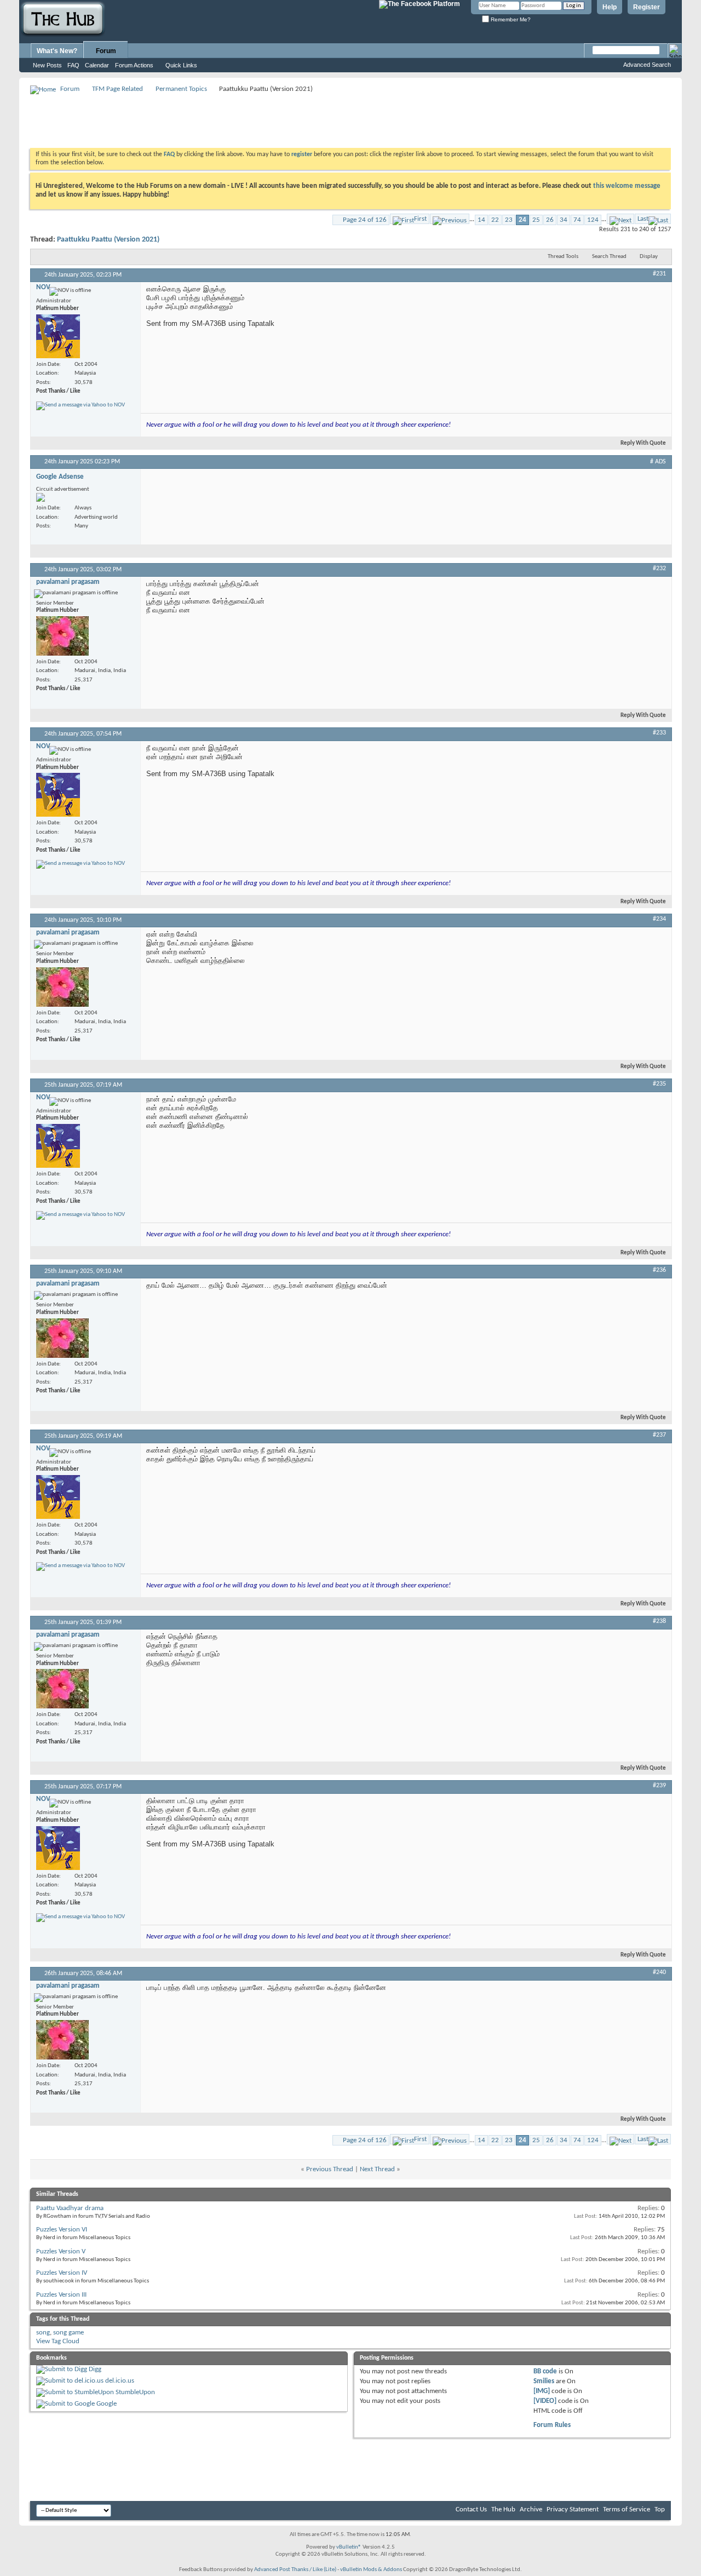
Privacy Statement (573, 2509)
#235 (659, 1084)
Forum (106, 51)
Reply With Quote (643, 443)
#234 (659, 919)
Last (643, 219)
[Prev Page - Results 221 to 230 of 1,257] (450, 219)
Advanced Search (647, 65)
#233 (659, 733)
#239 (659, 1786)
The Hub (503, 2509)
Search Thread (609, 257)
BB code (545, 2371)
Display (649, 257)
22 (495, 220)
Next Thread (377, 2169)
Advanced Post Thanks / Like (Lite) (295, 2570)
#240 (659, 1972)
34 (564, 220)
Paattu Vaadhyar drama (70, 2208)
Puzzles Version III (61, 2295)
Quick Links (181, 65)
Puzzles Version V (61, 2251)
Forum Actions (134, 65)
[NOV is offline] (58, 336)
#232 (659, 569)
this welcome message (627, 186)
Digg (95, 2369)
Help (610, 7)
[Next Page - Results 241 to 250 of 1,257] (620, 219)
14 (481, 220)
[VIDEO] (545, 2401)
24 (522, 220)
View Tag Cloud (58, 2341)
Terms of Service (627, 2509)
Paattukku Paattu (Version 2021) (108, 240)
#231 (659, 274)
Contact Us (471, 2509)
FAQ (73, 65)
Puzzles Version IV (62, 2273)
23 (509, 220)
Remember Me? (510, 19)
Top (660, 2509)
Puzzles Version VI (62, 2230)
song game (68, 2333)
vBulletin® (349, 2547)
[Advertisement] (229, 121)
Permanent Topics (181, 89)
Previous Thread (330, 2169)
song (43, 2333)
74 (577, 220)
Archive (531, 2509)
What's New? (57, 51)
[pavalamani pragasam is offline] (62, 636)
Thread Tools (563, 257)
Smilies (544, 2381)
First (420, 219)
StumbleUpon (135, 2392)
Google (107, 2404)
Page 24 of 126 (365, 220)
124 (593, 220)
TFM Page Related (117, 89)
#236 (659, 1270)
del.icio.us (120, 2381)
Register (647, 7)
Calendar (97, 65)
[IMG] (542, 2391)
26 (550, 220)
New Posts (47, 65)
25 (536, 220)
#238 (659, 1621)
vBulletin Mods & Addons (371, 2570)
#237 (659, 1435)
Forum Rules (552, 2425)
